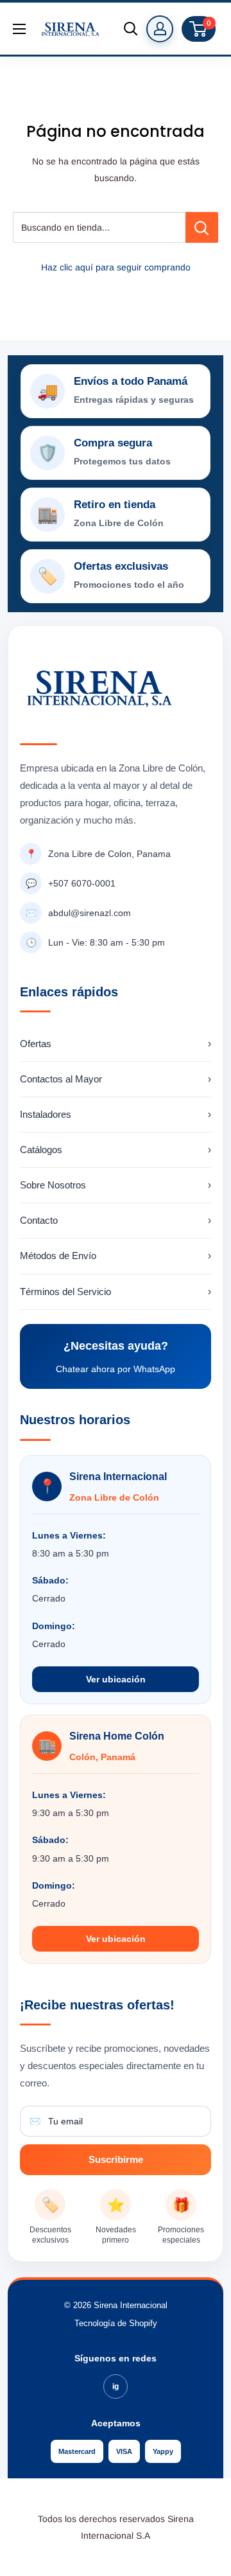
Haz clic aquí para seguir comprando (116, 267)
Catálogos (116, 1150)
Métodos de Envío (116, 1256)
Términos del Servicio (116, 1292)
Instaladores (116, 1114)
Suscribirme (116, 2159)
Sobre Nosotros (116, 1185)
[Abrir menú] (19, 29)
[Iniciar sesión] (160, 29)
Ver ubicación (116, 1679)
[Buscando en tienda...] (202, 227)
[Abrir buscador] (131, 29)
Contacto (116, 1220)
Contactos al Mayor (116, 1079)
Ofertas (116, 1044)
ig (116, 2386)
